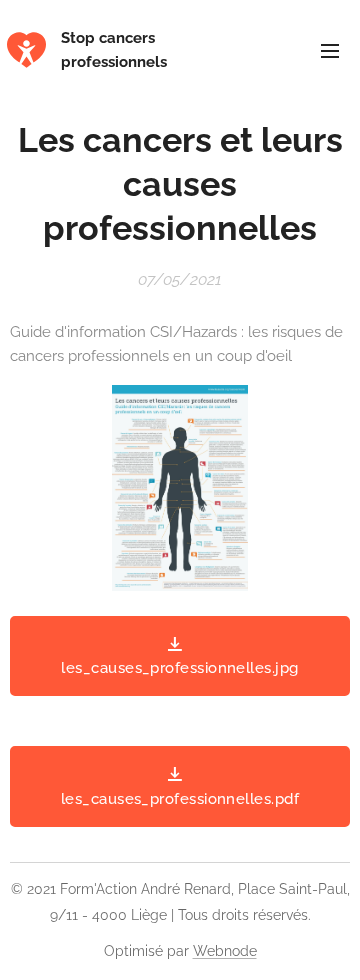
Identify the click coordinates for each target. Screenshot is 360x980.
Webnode (225, 951)
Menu (330, 50)
